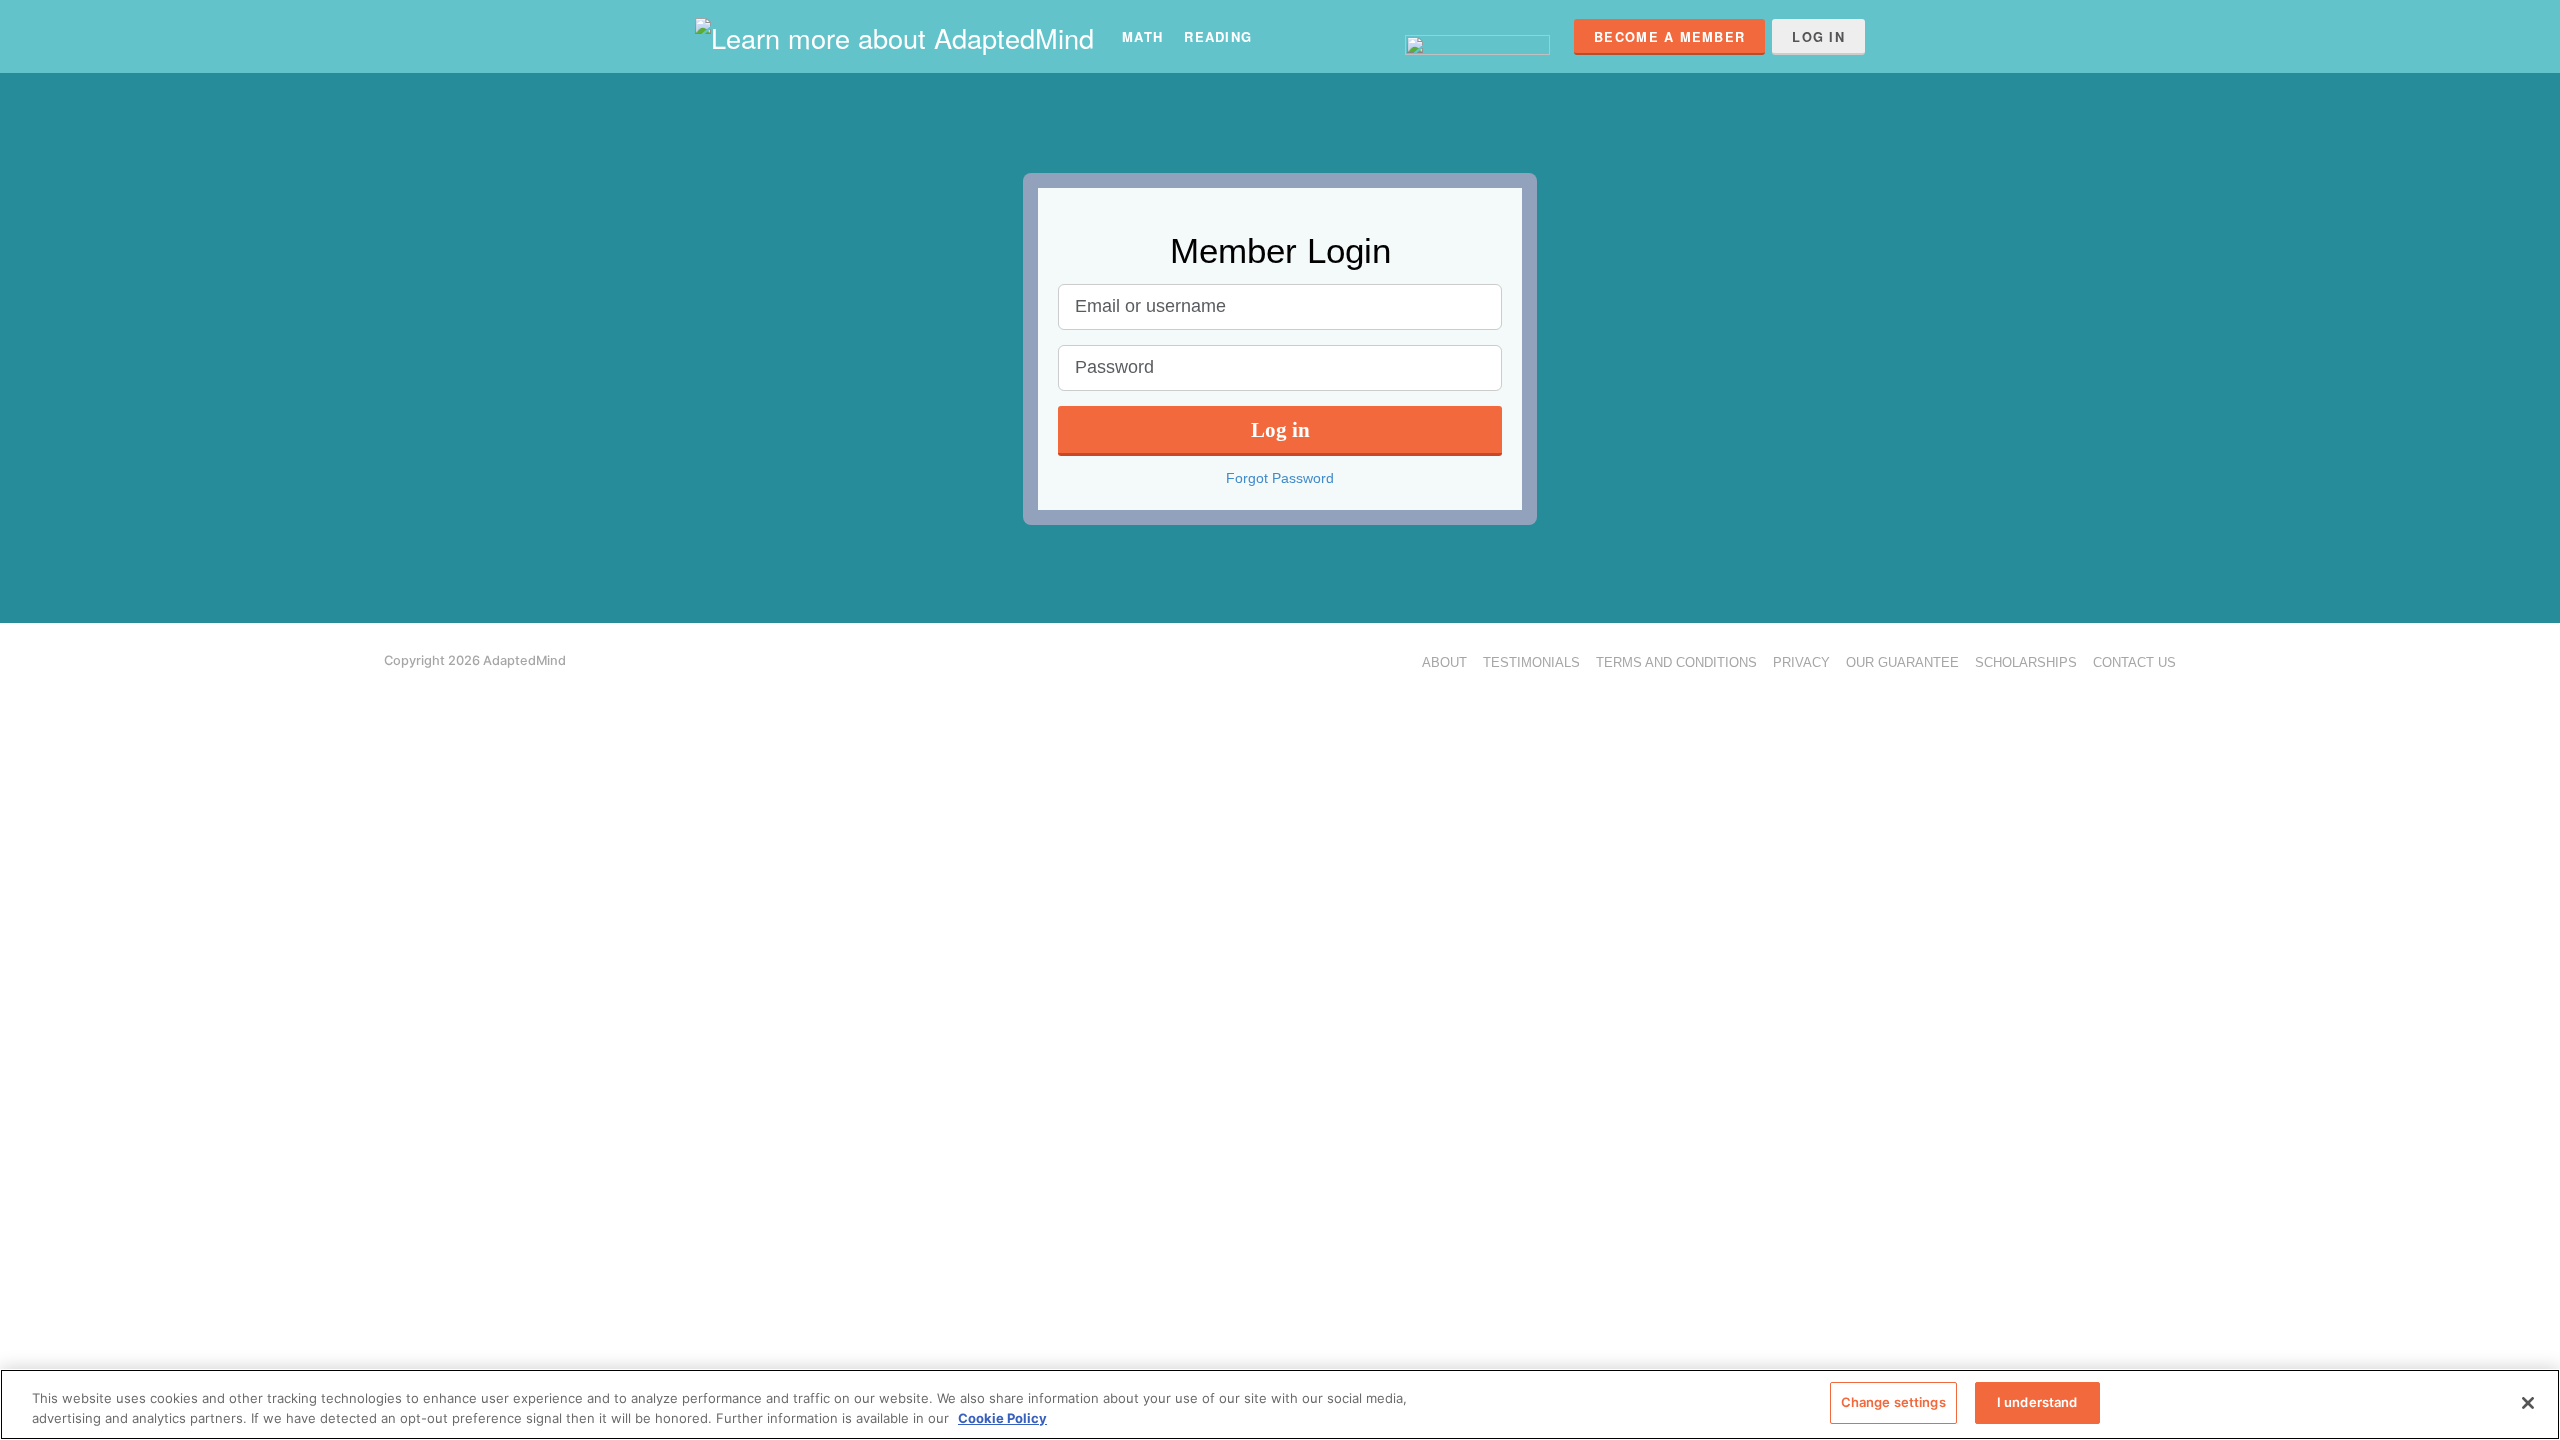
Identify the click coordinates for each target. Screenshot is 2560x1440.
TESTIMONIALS (1531, 662)
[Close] (2528, 1403)
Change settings (1893, 1402)
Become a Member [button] (1669, 37)
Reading (1218, 36)
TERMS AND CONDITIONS (1676, 662)
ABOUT (1444, 662)
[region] (1280, 1404)
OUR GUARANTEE (1902, 662)
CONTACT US (2134, 662)
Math (1142, 36)
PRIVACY (1801, 662)
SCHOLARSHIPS (2026, 662)
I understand (2037, 1402)
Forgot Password (1280, 478)
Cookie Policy (1002, 1418)
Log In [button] (1818, 37)
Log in (1280, 429)
